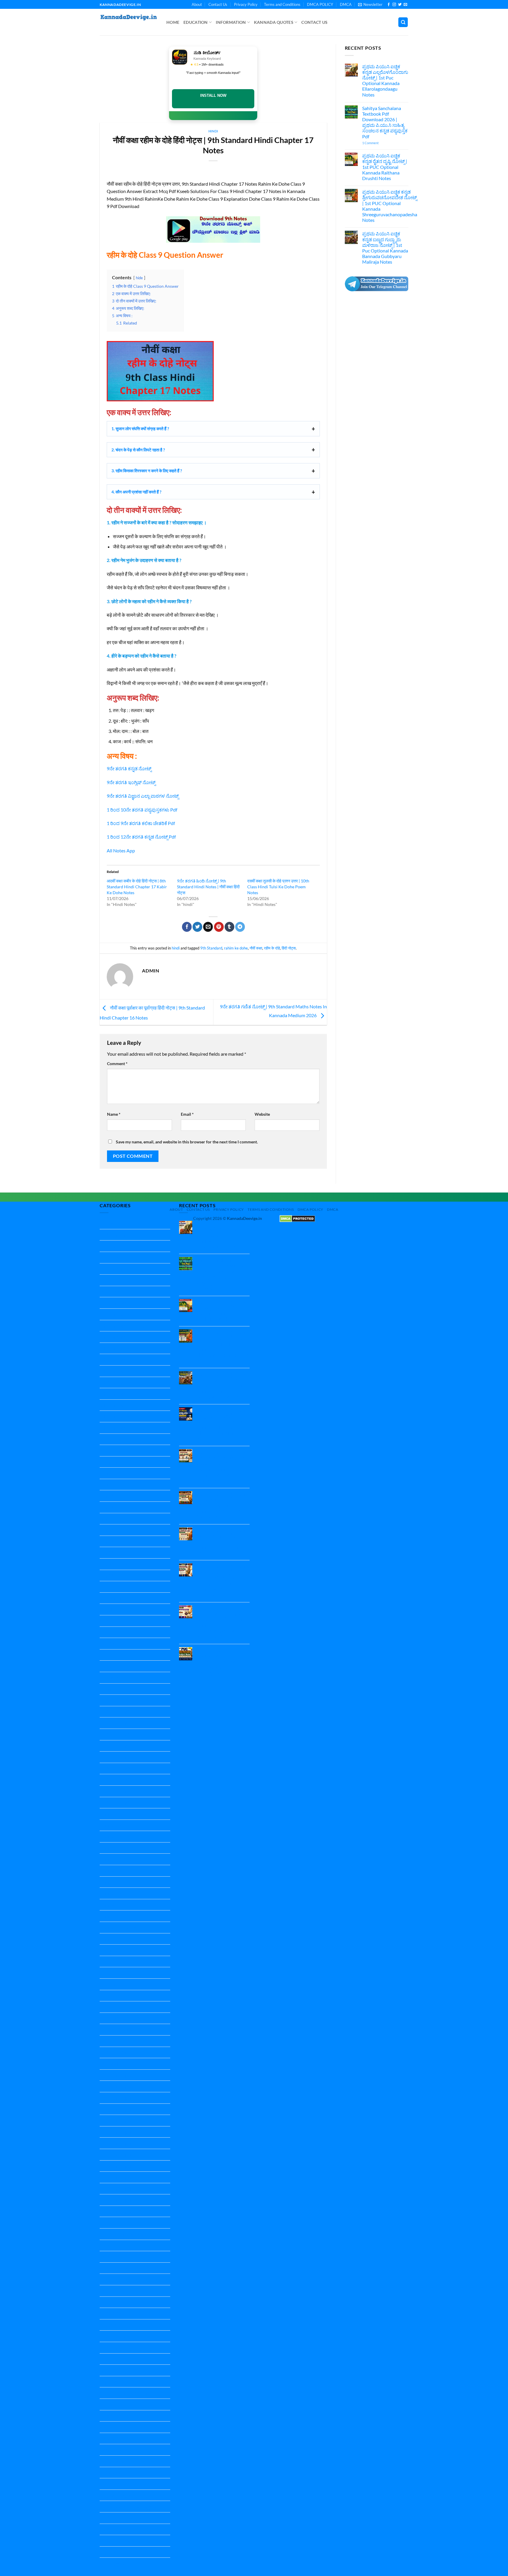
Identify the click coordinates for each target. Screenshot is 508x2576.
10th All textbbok (117, 1223)
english (107, 1519)
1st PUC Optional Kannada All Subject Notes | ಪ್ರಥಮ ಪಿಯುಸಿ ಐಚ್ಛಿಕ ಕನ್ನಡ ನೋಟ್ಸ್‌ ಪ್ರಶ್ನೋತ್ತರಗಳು (218, 1661)
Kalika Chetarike (116, 1712)
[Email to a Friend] (208, 927)
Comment (117, 1064)
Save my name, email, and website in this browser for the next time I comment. (187, 1142)
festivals (108, 1587)
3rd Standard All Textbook (126, 1314)
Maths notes (112, 1984)
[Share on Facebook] (187, 927)
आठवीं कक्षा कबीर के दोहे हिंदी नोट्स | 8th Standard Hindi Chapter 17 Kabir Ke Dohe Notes (137, 887)
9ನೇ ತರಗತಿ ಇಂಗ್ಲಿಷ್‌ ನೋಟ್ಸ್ (131, 782)
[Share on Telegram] (240, 927)
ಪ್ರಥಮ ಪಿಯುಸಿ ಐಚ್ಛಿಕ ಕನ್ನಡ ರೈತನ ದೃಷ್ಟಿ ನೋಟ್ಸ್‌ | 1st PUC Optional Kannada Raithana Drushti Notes (385, 167)
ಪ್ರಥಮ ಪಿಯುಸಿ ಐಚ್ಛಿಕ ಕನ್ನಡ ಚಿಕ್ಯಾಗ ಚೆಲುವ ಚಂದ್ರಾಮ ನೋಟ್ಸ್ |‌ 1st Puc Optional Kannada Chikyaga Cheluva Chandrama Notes (222, 1424)
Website (262, 1114)
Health (107, 1609)
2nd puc (108, 1280)
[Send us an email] (405, 5)
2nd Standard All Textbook (126, 1303)
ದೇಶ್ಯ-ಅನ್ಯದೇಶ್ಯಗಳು (117, 2495)
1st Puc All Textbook (120, 1257)
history (107, 1666)
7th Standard (113, 1382)
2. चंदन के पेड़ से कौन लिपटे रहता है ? (138, 450)
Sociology (109, 2348)
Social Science (113, 2302)
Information (231, 22)
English (107, 1496)
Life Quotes (111, 1961)
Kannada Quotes (274, 22)
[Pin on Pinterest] (219, 927)
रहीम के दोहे (272, 948)
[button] (370, 4)
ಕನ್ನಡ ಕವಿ (108, 2438)
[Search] (403, 22)
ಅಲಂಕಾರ (108, 2416)
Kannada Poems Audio (123, 1927)
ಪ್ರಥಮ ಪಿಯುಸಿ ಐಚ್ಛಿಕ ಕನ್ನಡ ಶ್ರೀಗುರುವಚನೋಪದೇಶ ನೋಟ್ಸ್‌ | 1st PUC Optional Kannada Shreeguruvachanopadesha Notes (390, 206)
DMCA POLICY (320, 4)
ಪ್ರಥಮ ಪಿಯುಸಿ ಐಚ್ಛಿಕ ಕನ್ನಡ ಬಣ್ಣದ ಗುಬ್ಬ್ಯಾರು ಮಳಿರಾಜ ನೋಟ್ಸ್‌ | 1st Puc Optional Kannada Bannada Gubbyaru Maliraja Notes (385, 248)
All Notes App (121, 850)
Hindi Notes (112, 1643)
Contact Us (218, 4)
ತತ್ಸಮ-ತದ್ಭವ (111, 2484)
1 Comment (379, 143)
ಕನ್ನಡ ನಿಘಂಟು (113, 2450)
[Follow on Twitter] (400, 5)
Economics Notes (117, 1485)
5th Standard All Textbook (126, 1348)
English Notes (114, 1541)
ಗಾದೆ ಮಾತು (110, 2473)
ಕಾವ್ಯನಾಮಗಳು (113, 2461)
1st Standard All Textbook (126, 1269)
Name (114, 1114)
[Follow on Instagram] (394, 5)
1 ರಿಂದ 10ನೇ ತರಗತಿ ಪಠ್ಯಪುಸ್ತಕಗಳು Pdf (142, 810)
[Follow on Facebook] (389, 5)
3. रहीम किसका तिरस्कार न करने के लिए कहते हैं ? (147, 471)
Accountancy (113, 1439)
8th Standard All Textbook (126, 1416)
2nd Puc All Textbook (121, 1292)
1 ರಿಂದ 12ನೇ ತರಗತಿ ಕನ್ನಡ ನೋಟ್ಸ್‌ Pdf (141, 837)
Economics (111, 1473)
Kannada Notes (115, 1814)
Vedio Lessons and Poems (126, 2393)
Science (107, 2245)
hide (139, 278)
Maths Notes (113, 1996)
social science (113, 2325)
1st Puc (107, 1246)
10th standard (114, 1235)
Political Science (116, 2052)
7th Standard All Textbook (126, 1394)
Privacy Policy (246, 4)
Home (173, 22)
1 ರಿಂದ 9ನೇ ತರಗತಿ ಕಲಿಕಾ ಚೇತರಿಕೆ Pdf (141, 823)
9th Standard (211, 948)
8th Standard (113, 1405)
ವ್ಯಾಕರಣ (107, 2552)
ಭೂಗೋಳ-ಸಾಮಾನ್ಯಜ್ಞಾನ (122, 2518)
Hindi (105, 1632)
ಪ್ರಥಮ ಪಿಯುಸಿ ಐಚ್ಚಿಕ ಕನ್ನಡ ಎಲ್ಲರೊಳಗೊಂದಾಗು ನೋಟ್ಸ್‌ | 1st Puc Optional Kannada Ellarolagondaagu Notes (385, 80)
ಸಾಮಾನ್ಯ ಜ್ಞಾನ (112, 2563)
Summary (109, 2382)
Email (187, 1114)
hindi (213, 131)
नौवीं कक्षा (256, 948)
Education (196, 22)
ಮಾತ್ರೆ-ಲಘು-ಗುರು (116, 2529)
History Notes (114, 1678)
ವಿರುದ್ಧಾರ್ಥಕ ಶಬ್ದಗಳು (118, 2541)
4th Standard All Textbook (126, 1326)
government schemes (121, 1598)
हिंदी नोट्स (289, 948)
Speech (107, 2370)
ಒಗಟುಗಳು (109, 2427)
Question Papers (117, 2211)
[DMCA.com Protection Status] (297, 1218)
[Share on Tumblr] (229, 927)
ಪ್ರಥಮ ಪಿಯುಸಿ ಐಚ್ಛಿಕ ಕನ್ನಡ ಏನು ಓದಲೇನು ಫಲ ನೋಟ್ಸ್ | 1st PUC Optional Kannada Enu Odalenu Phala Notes (222, 1541)
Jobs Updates (113, 1700)
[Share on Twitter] (197, 927)
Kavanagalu (112, 1950)
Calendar (109, 1462)
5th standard (113, 1337)
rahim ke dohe (236, 948)
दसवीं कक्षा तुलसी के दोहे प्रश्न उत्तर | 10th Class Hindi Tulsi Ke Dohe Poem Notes (278, 887)
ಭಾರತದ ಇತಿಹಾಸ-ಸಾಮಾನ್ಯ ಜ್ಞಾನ (128, 2506)
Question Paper (116, 2075)
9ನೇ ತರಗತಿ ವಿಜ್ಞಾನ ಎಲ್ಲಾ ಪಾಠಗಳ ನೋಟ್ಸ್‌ (143, 796)
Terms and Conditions (282, 4)
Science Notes (114, 2268)
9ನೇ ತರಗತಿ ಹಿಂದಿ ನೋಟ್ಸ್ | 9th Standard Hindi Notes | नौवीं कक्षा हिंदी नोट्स (208, 887)
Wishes (107, 2404)
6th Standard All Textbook (126, 1371)
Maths (106, 1973)
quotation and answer (122, 2234)
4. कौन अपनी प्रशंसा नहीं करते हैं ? (136, 492)
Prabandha (111, 2064)
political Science (116, 2041)
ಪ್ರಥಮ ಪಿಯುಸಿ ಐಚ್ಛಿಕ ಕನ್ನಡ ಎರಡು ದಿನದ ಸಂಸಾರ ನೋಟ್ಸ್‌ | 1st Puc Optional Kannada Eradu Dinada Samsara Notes (222, 1505)
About (197, 4)
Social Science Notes (120, 2336)
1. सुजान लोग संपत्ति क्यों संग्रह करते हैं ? (140, 429)
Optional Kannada (118, 2029)
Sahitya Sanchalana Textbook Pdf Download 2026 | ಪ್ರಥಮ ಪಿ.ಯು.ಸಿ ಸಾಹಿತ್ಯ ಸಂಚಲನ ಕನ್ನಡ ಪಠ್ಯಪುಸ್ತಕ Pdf (385, 122)
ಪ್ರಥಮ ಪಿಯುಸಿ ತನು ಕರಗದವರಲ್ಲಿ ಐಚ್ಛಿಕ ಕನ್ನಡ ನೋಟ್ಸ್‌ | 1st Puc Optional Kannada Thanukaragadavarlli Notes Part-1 (222, 1622)
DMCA (346, 4)
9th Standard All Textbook (126, 1428)
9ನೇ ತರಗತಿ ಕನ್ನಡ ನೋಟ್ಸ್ (129, 768)
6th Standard (113, 1359)
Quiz (105, 2222)
